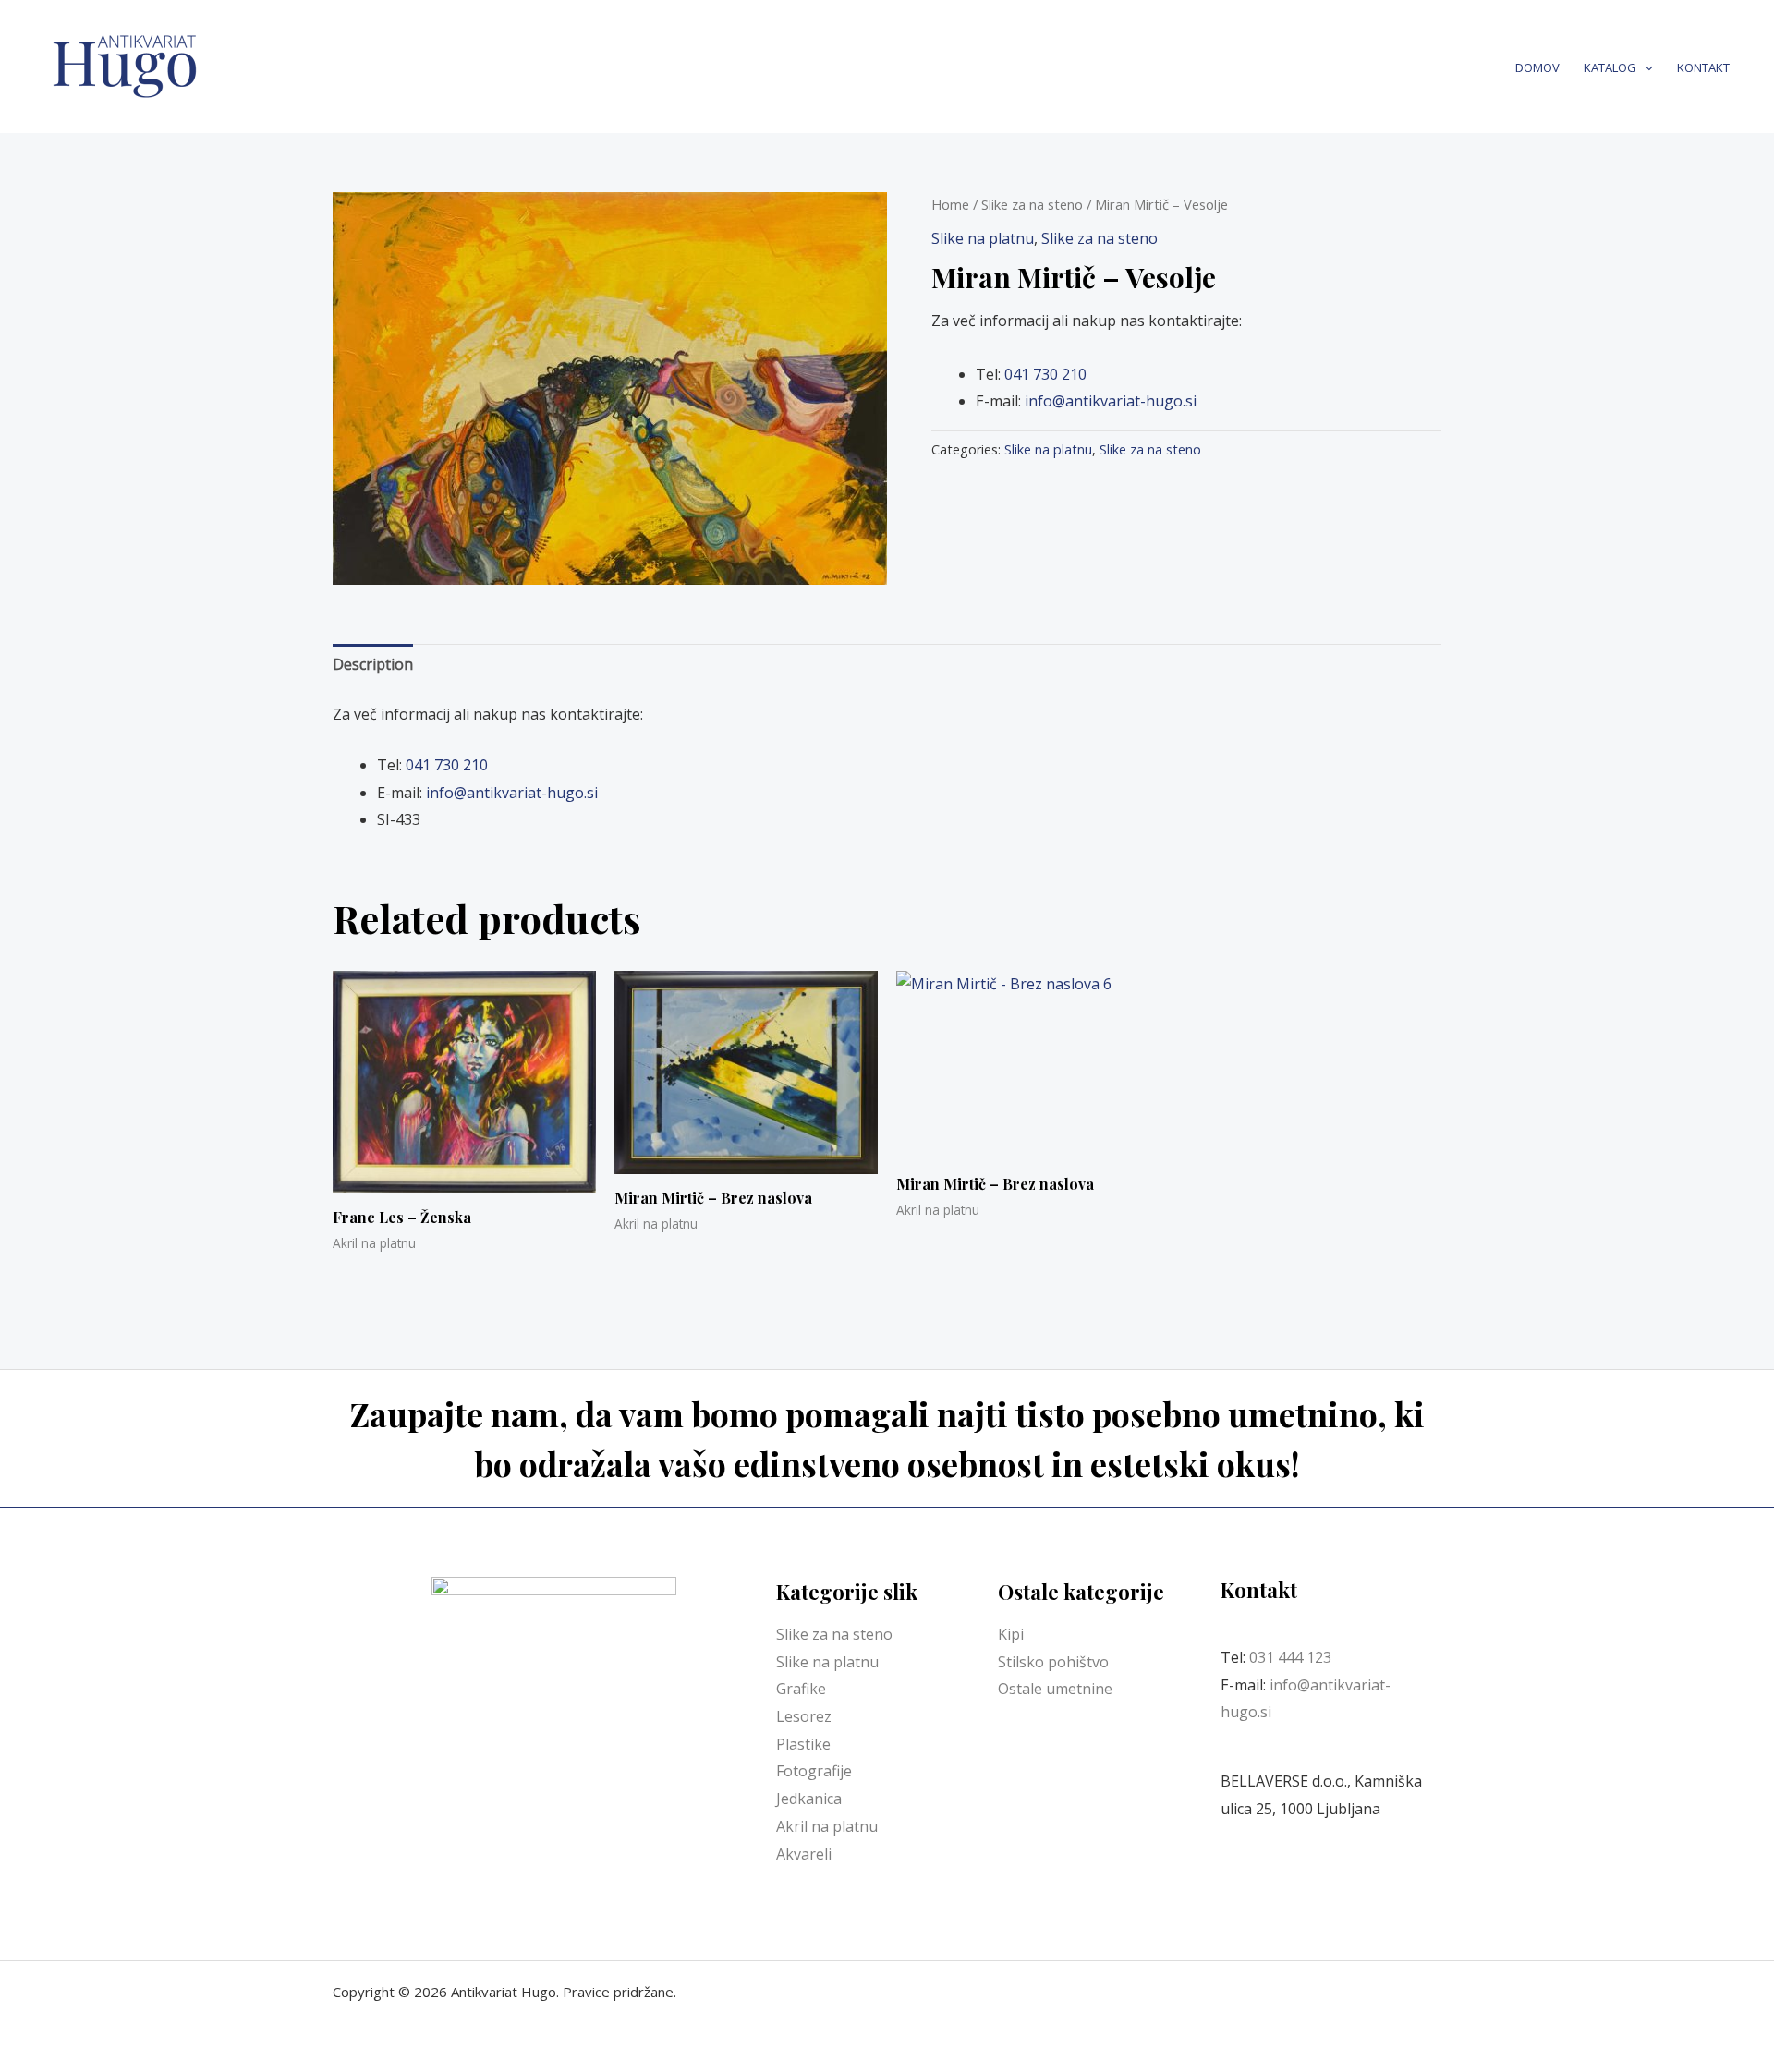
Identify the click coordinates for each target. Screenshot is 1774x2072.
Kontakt (1703, 67)
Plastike (803, 1744)
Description (373, 664)
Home (950, 204)
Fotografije (814, 1771)
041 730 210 (1045, 374)
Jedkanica (809, 1799)
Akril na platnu (827, 1826)
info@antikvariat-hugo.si (1111, 401)
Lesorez (804, 1716)
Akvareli (804, 1854)
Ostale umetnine (1055, 1689)
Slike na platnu (983, 238)
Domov (1537, 67)
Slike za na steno (1032, 204)
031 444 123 (1290, 1657)
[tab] (373, 665)
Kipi (1011, 1634)
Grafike (801, 1689)
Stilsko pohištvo (1053, 1662)
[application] (1645, 67)
